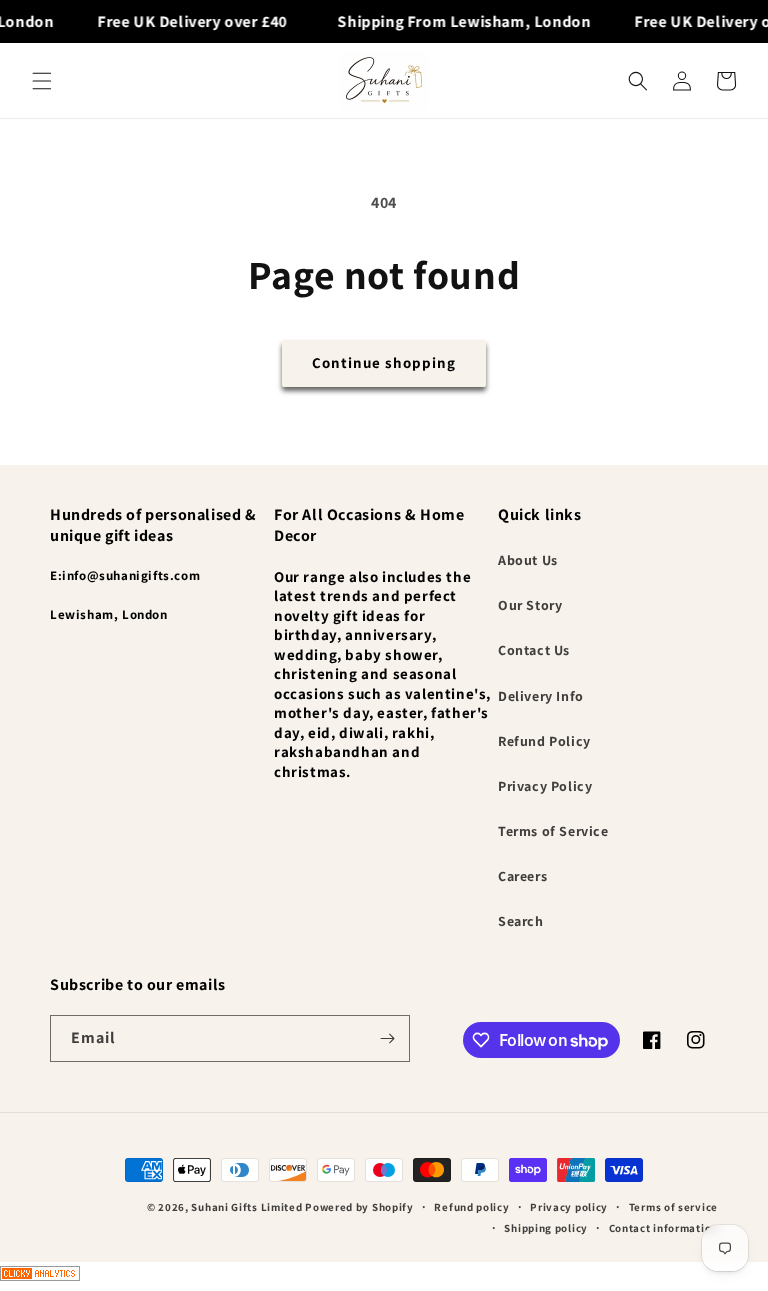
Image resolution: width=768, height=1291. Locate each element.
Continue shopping (384, 362)
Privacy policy (569, 1207)
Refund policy (471, 1207)
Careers (522, 876)
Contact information (663, 1228)
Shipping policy (546, 1228)
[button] (42, 81)
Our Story (530, 605)
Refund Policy (544, 741)
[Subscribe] (387, 1038)
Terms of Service (553, 831)
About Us (528, 560)
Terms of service (673, 1207)
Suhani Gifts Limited (246, 1207)
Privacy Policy (545, 786)
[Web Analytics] (384, 1276)
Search (521, 921)
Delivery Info (541, 696)
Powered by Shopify (359, 1207)
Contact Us (534, 650)
